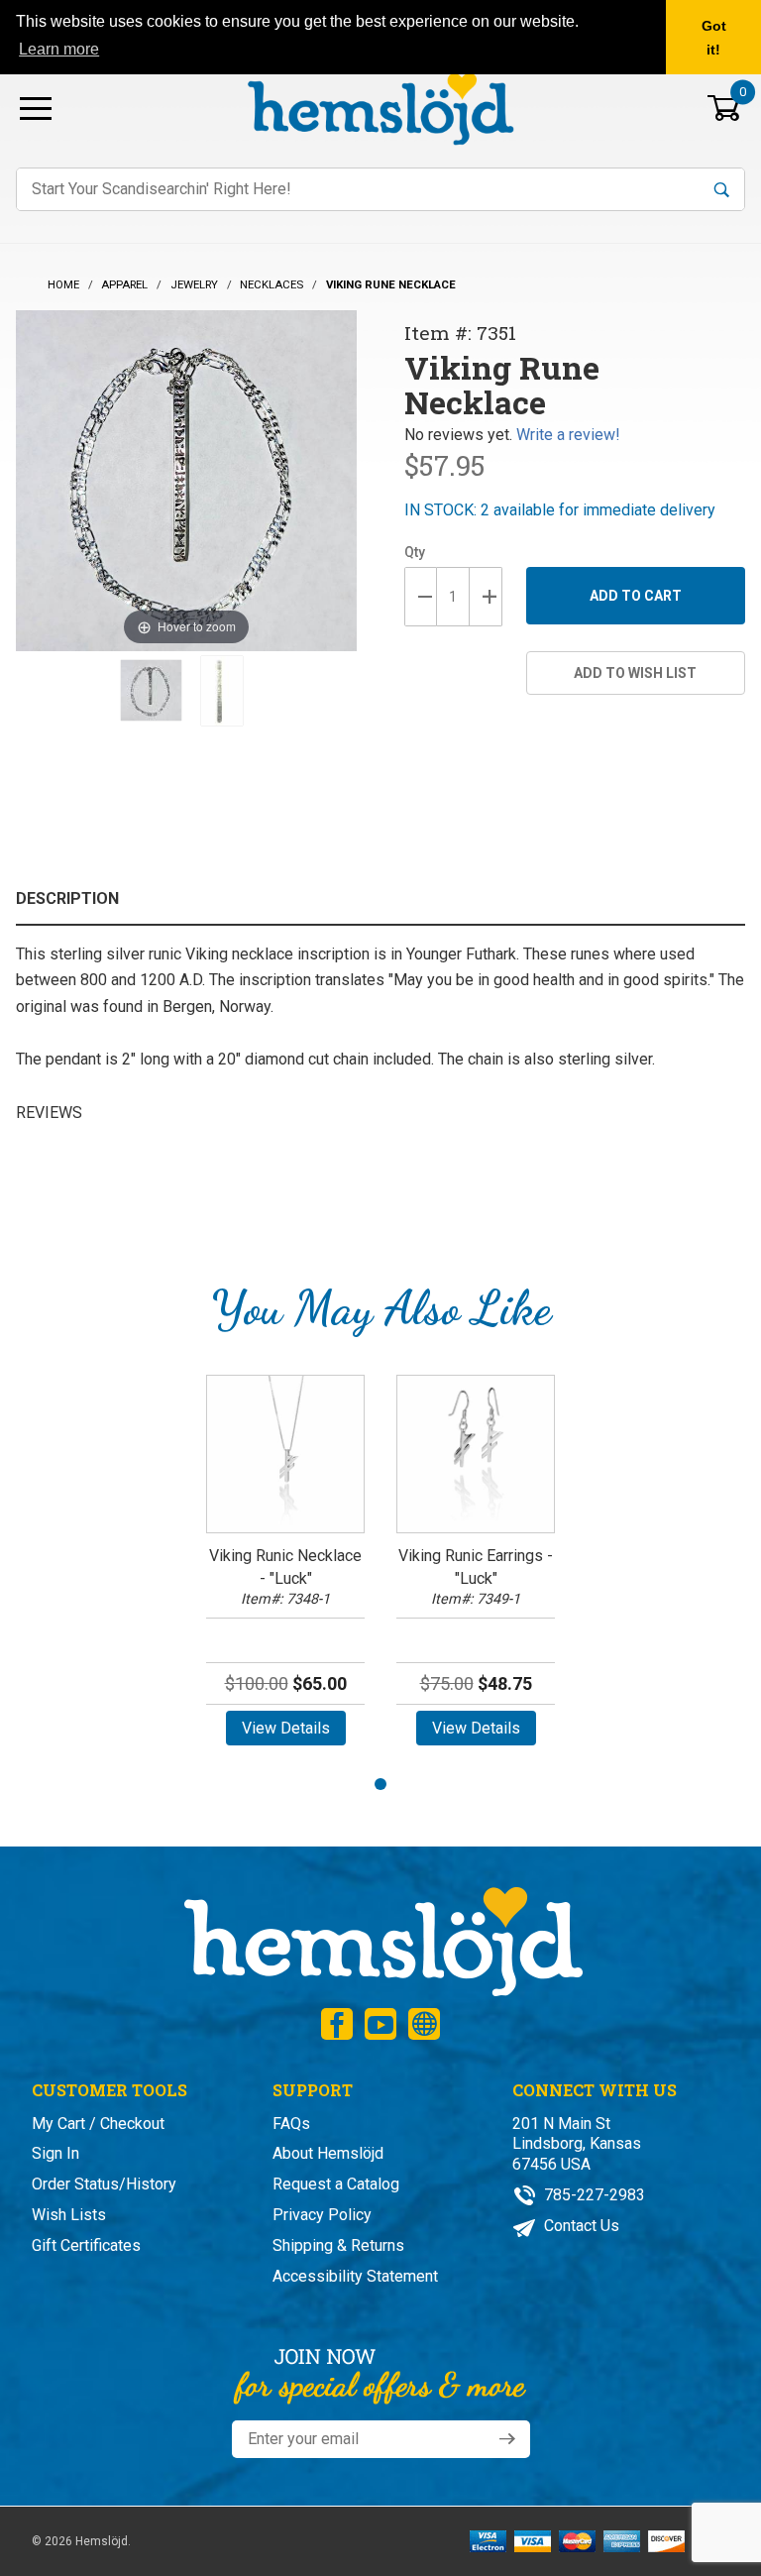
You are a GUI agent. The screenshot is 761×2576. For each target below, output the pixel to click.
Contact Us (580, 2226)
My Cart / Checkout (98, 2124)
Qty (415, 552)
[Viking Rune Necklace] (151, 691)
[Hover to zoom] (186, 479)
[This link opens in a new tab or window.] (337, 2024)
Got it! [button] (714, 38)
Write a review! (568, 435)
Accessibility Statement (355, 2276)
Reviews (49, 1113)
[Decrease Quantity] (421, 597)
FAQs (291, 2124)
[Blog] (424, 2024)
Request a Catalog (336, 2184)
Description (67, 898)
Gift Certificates (86, 2245)
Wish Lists (69, 2215)
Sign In (55, 2153)
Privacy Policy (322, 2215)
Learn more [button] (59, 49)
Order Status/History (104, 2184)
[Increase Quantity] (486, 597)
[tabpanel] (285, 1567)
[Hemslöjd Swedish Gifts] (381, 1939)
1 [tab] (380, 1784)
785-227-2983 (593, 2195)
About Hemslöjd (328, 2153)
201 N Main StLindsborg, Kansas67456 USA (577, 2144)
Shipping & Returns (338, 2245)
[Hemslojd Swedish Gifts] (380, 107)
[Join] (507, 2439)
